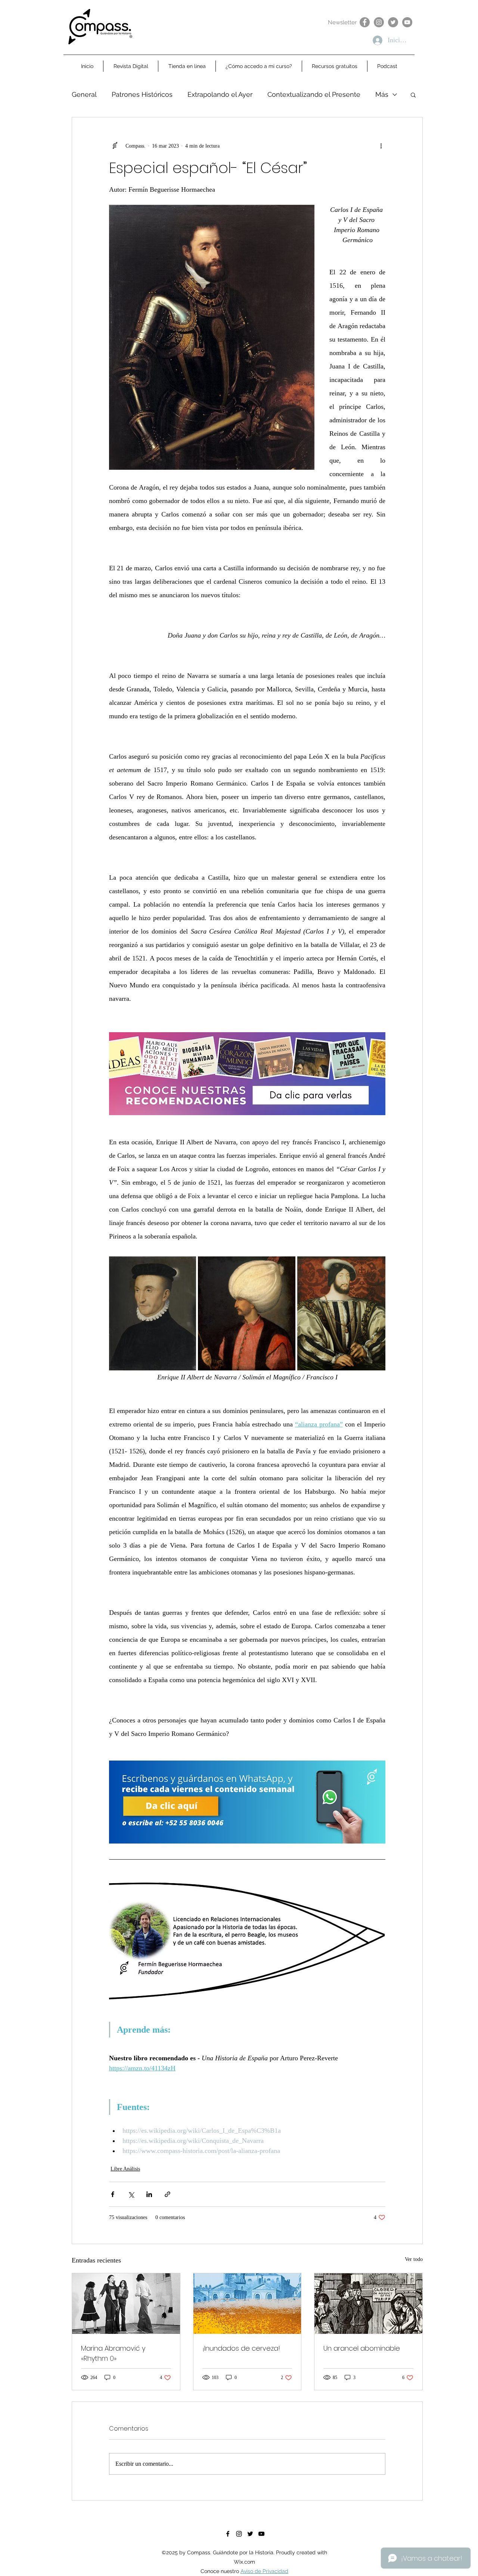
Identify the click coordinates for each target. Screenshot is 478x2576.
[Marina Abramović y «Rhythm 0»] (126, 2304)
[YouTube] (407, 22)
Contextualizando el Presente (314, 94)
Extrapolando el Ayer (220, 94)
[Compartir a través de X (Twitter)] (131, 2194)
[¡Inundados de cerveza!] (247, 2304)
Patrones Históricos (142, 94)
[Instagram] (379, 22)
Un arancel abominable (362, 2348)
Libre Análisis (125, 2169)
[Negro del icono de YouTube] (261, 2534)
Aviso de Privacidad (264, 2571)
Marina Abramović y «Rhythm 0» (113, 2353)
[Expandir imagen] (153, 1313)
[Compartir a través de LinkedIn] (149, 2194)
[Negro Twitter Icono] (250, 2534)
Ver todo (414, 2259)
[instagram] (239, 2534)
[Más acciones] (381, 146)
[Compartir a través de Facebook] (113, 2194)
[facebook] (228, 2534)
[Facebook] (365, 22)
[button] (413, 95)
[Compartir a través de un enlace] (167, 2194)
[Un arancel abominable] (368, 2304)
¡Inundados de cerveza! (241, 2348)
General (84, 94)
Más (382, 94)
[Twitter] (393, 22)
